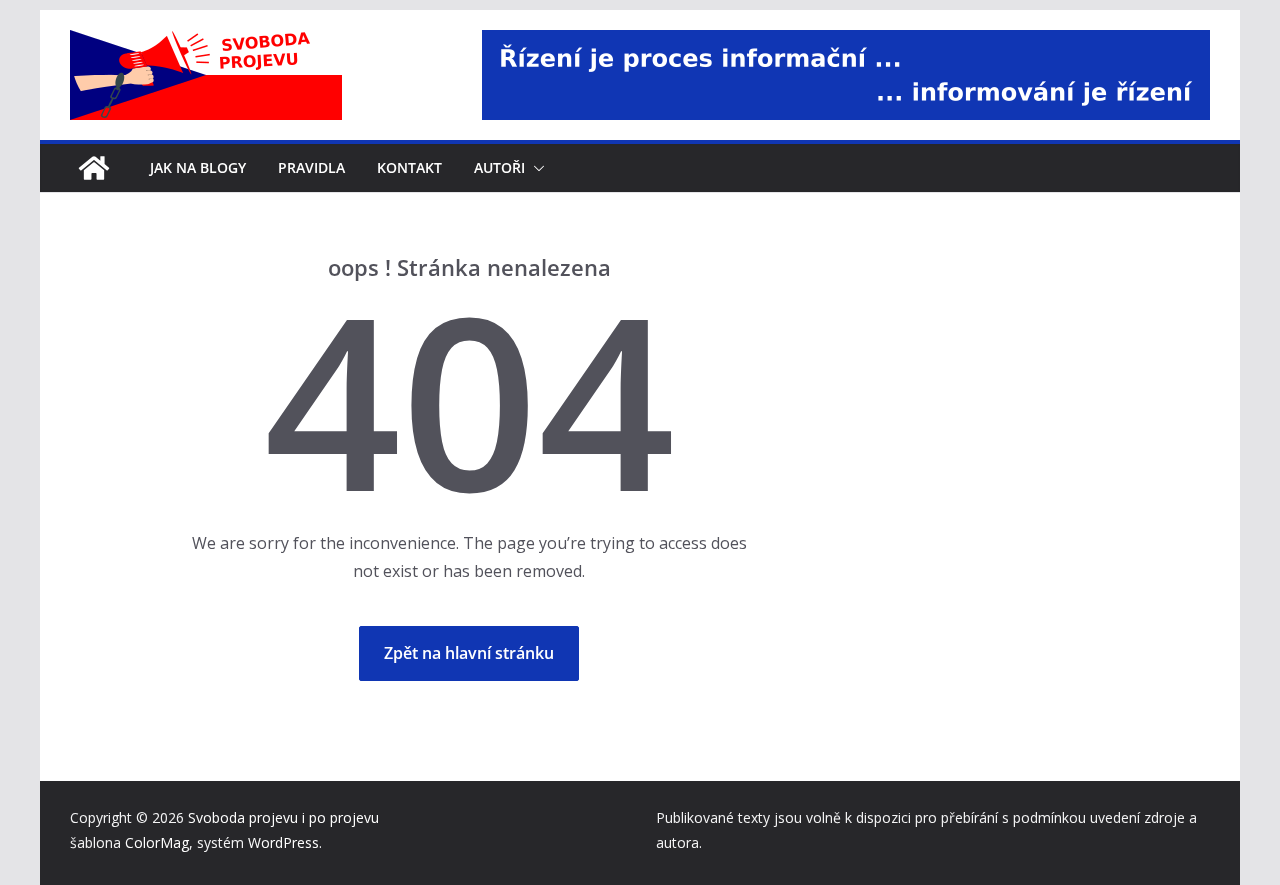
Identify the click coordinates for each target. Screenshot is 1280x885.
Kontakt (409, 167)
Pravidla (311, 167)
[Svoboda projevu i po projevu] (94, 168)
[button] (535, 168)
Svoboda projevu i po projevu (283, 817)
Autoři (499, 167)
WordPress (283, 842)
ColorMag (157, 842)
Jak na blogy (198, 167)
